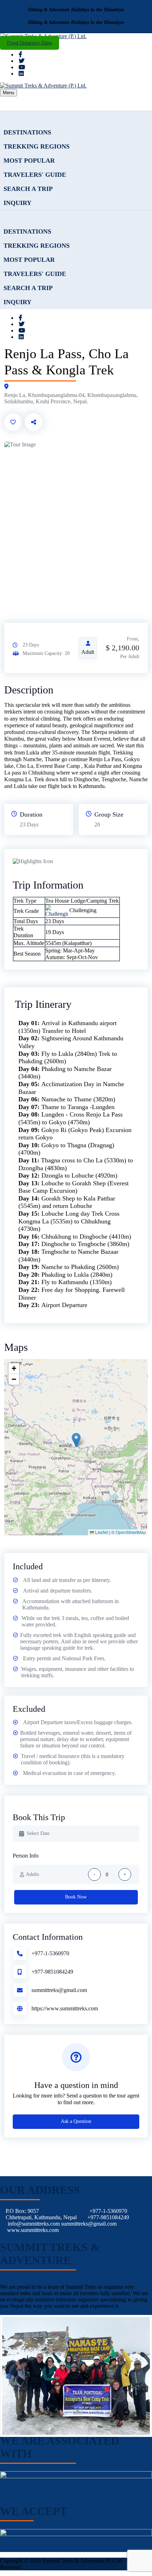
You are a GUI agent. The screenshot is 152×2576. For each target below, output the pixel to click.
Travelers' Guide (35, 175)
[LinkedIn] (21, 74)
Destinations (27, 132)
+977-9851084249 (52, 1972)
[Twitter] (22, 61)
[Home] (76, 118)
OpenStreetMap (131, 1532)
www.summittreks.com (33, 2230)
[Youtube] (22, 67)
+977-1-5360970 (50, 1953)
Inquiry (17, 203)
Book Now (76, 1897)
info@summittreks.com (34, 2224)
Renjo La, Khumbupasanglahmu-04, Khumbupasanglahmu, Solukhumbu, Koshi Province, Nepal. (71, 398)
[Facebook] (21, 55)
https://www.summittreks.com (65, 2008)
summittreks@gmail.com (59, 1990)
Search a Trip (28, 189)
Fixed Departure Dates (30, 43)
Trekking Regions (37, 146)
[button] (76, 1440)
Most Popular (29, 161)
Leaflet (101, 1532)
